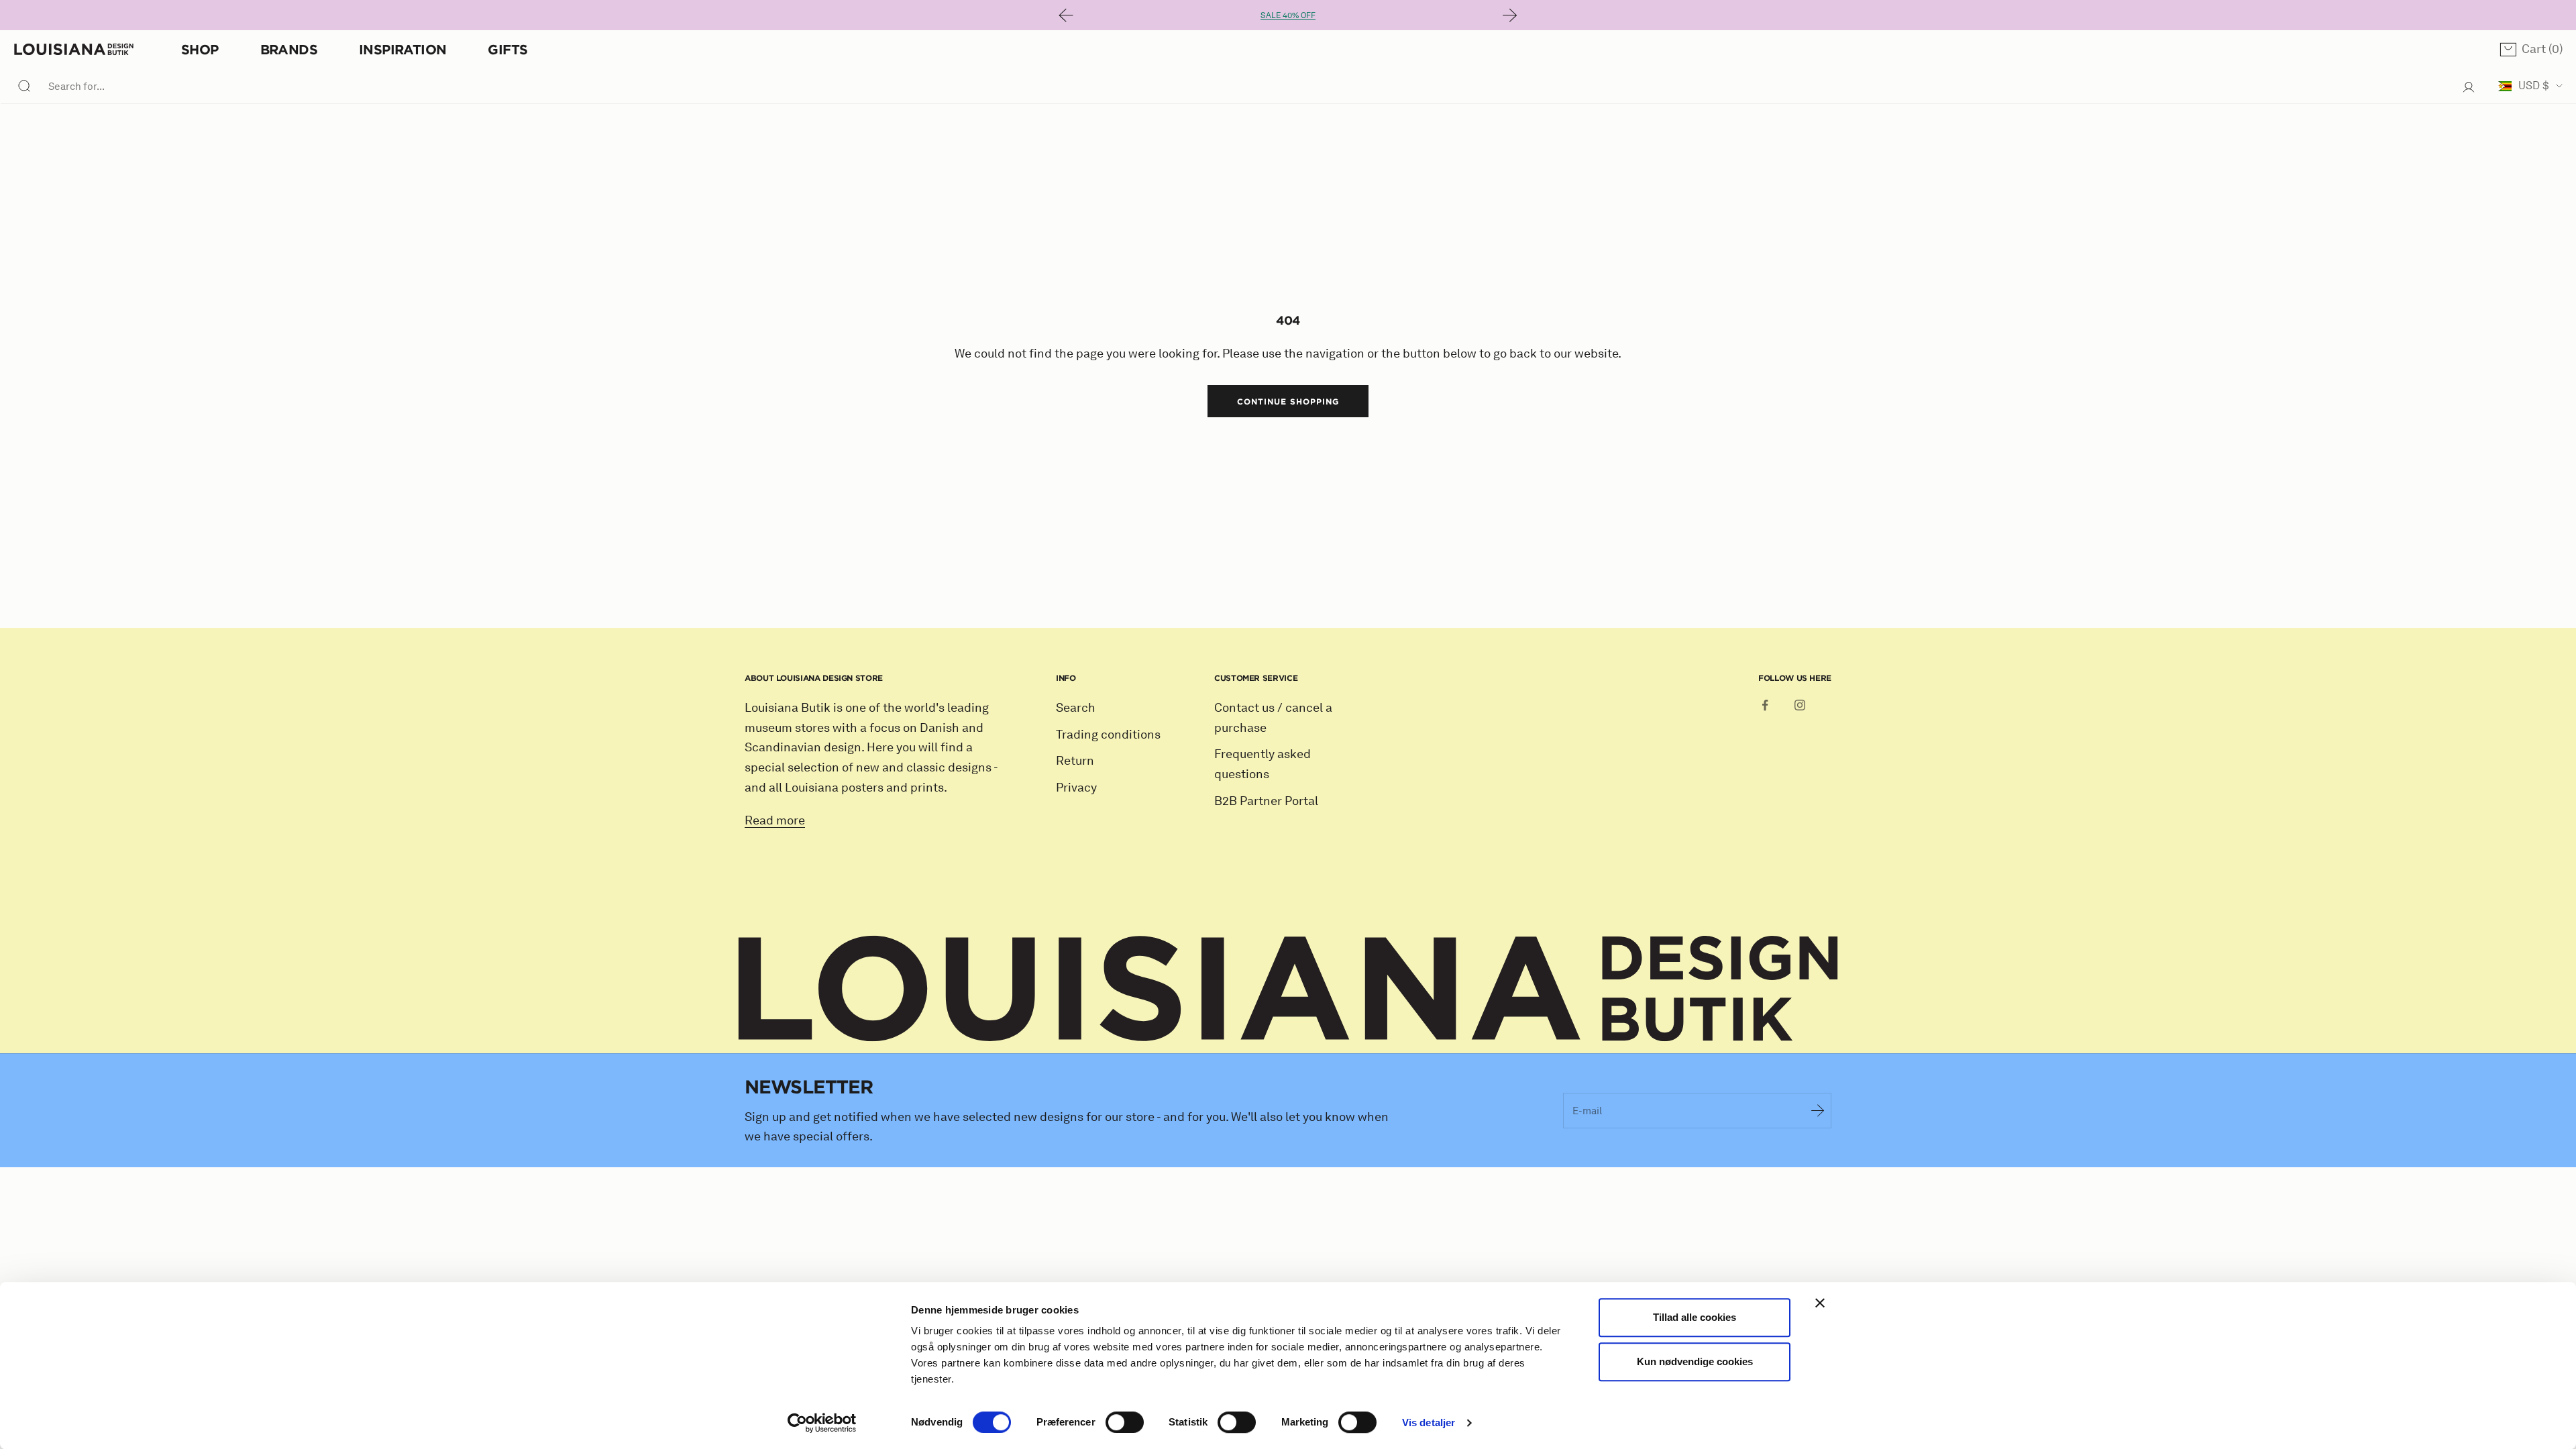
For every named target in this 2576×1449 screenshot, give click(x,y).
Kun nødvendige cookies (1695, 1361)
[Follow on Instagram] (1800, 705)
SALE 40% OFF (1288, 15)
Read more (775, 820)
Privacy (1076, 788)
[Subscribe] (1818, 1110)
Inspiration (402, 49)
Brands (289, 49)
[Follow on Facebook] (1765, 705)
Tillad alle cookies (1695, 1317)
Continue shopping (1288, 401)
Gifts (507, 49)
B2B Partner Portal (1266, 801)
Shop (200, 49)
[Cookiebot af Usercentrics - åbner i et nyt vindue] (822, 1423)
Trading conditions (1108, 735)
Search (1076, 708)
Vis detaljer (1429, 1423)
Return (1075, 761)
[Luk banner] (1820, 1303)
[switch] (1125, 1422)
